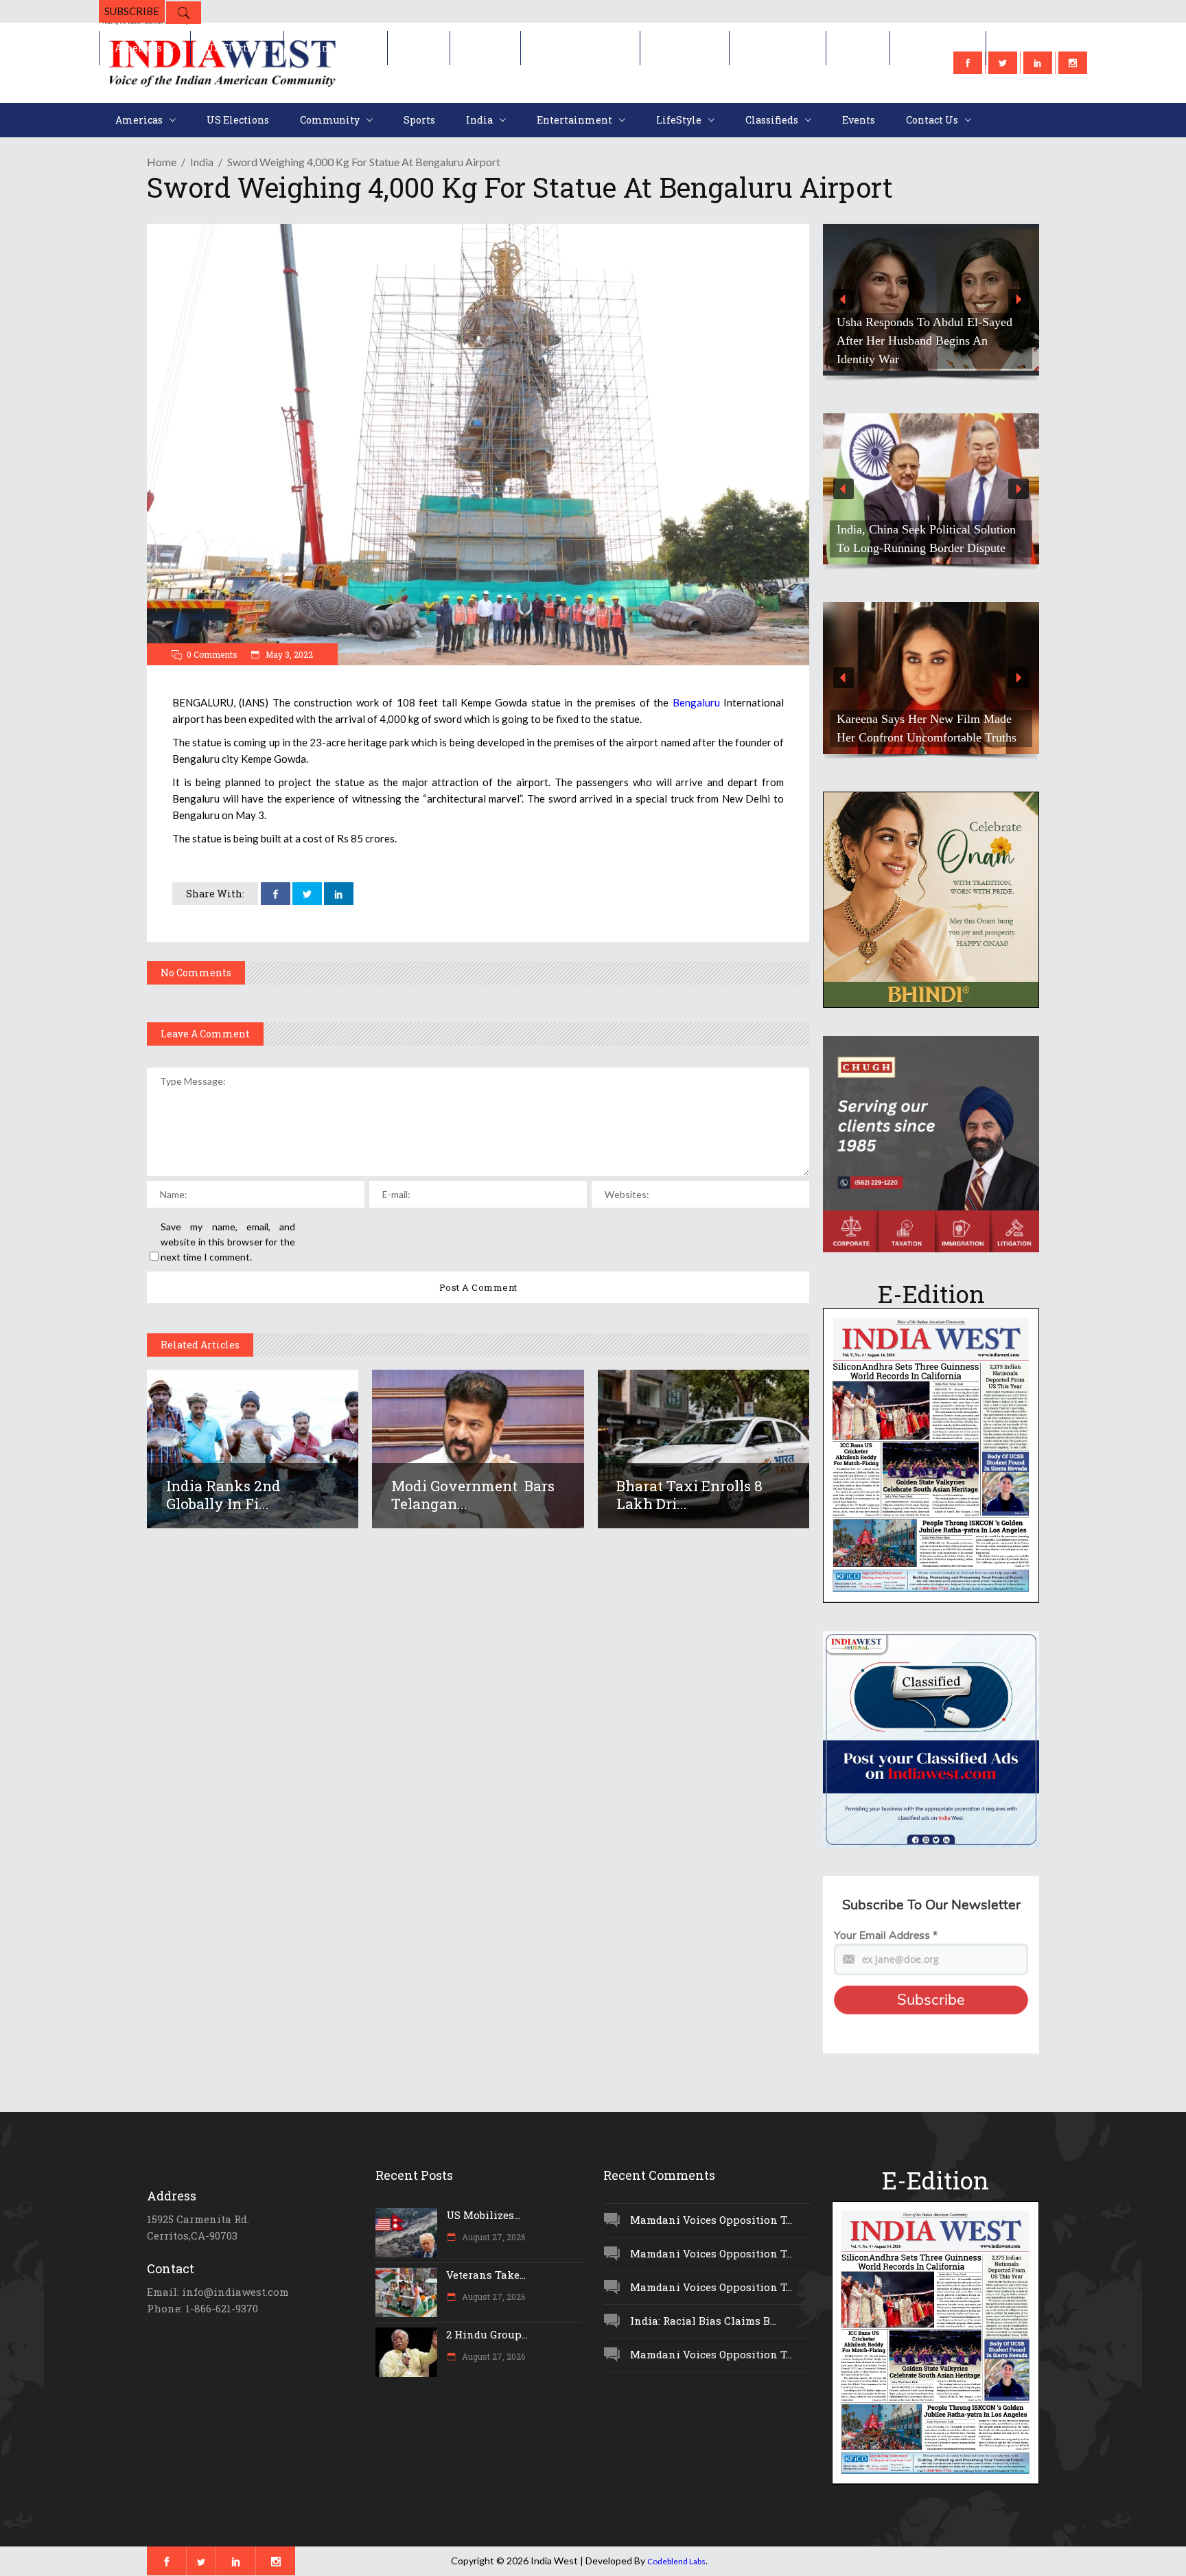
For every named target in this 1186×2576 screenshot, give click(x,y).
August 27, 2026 (492, 2237)
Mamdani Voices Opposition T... (711, 2220)
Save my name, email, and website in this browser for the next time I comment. (228, 1242)
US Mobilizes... (483, 2215)
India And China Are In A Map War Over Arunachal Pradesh (926, 539)
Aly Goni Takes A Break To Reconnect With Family (906, 728)
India (202, 162)
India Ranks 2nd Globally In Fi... (223, 1495)
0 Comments (212, 654)
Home (162, 162)
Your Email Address (886, 1935)
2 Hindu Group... (487, 2334)
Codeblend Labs (676, 2561)
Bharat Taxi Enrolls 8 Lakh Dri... (689, 1495)
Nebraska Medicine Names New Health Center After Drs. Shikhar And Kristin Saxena (931, 341)
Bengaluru (696, 702)
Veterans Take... (486, 2275)
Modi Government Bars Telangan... (473, 1495)
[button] (931, 300)
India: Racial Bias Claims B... (703, 2321)
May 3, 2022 (288, 654)
